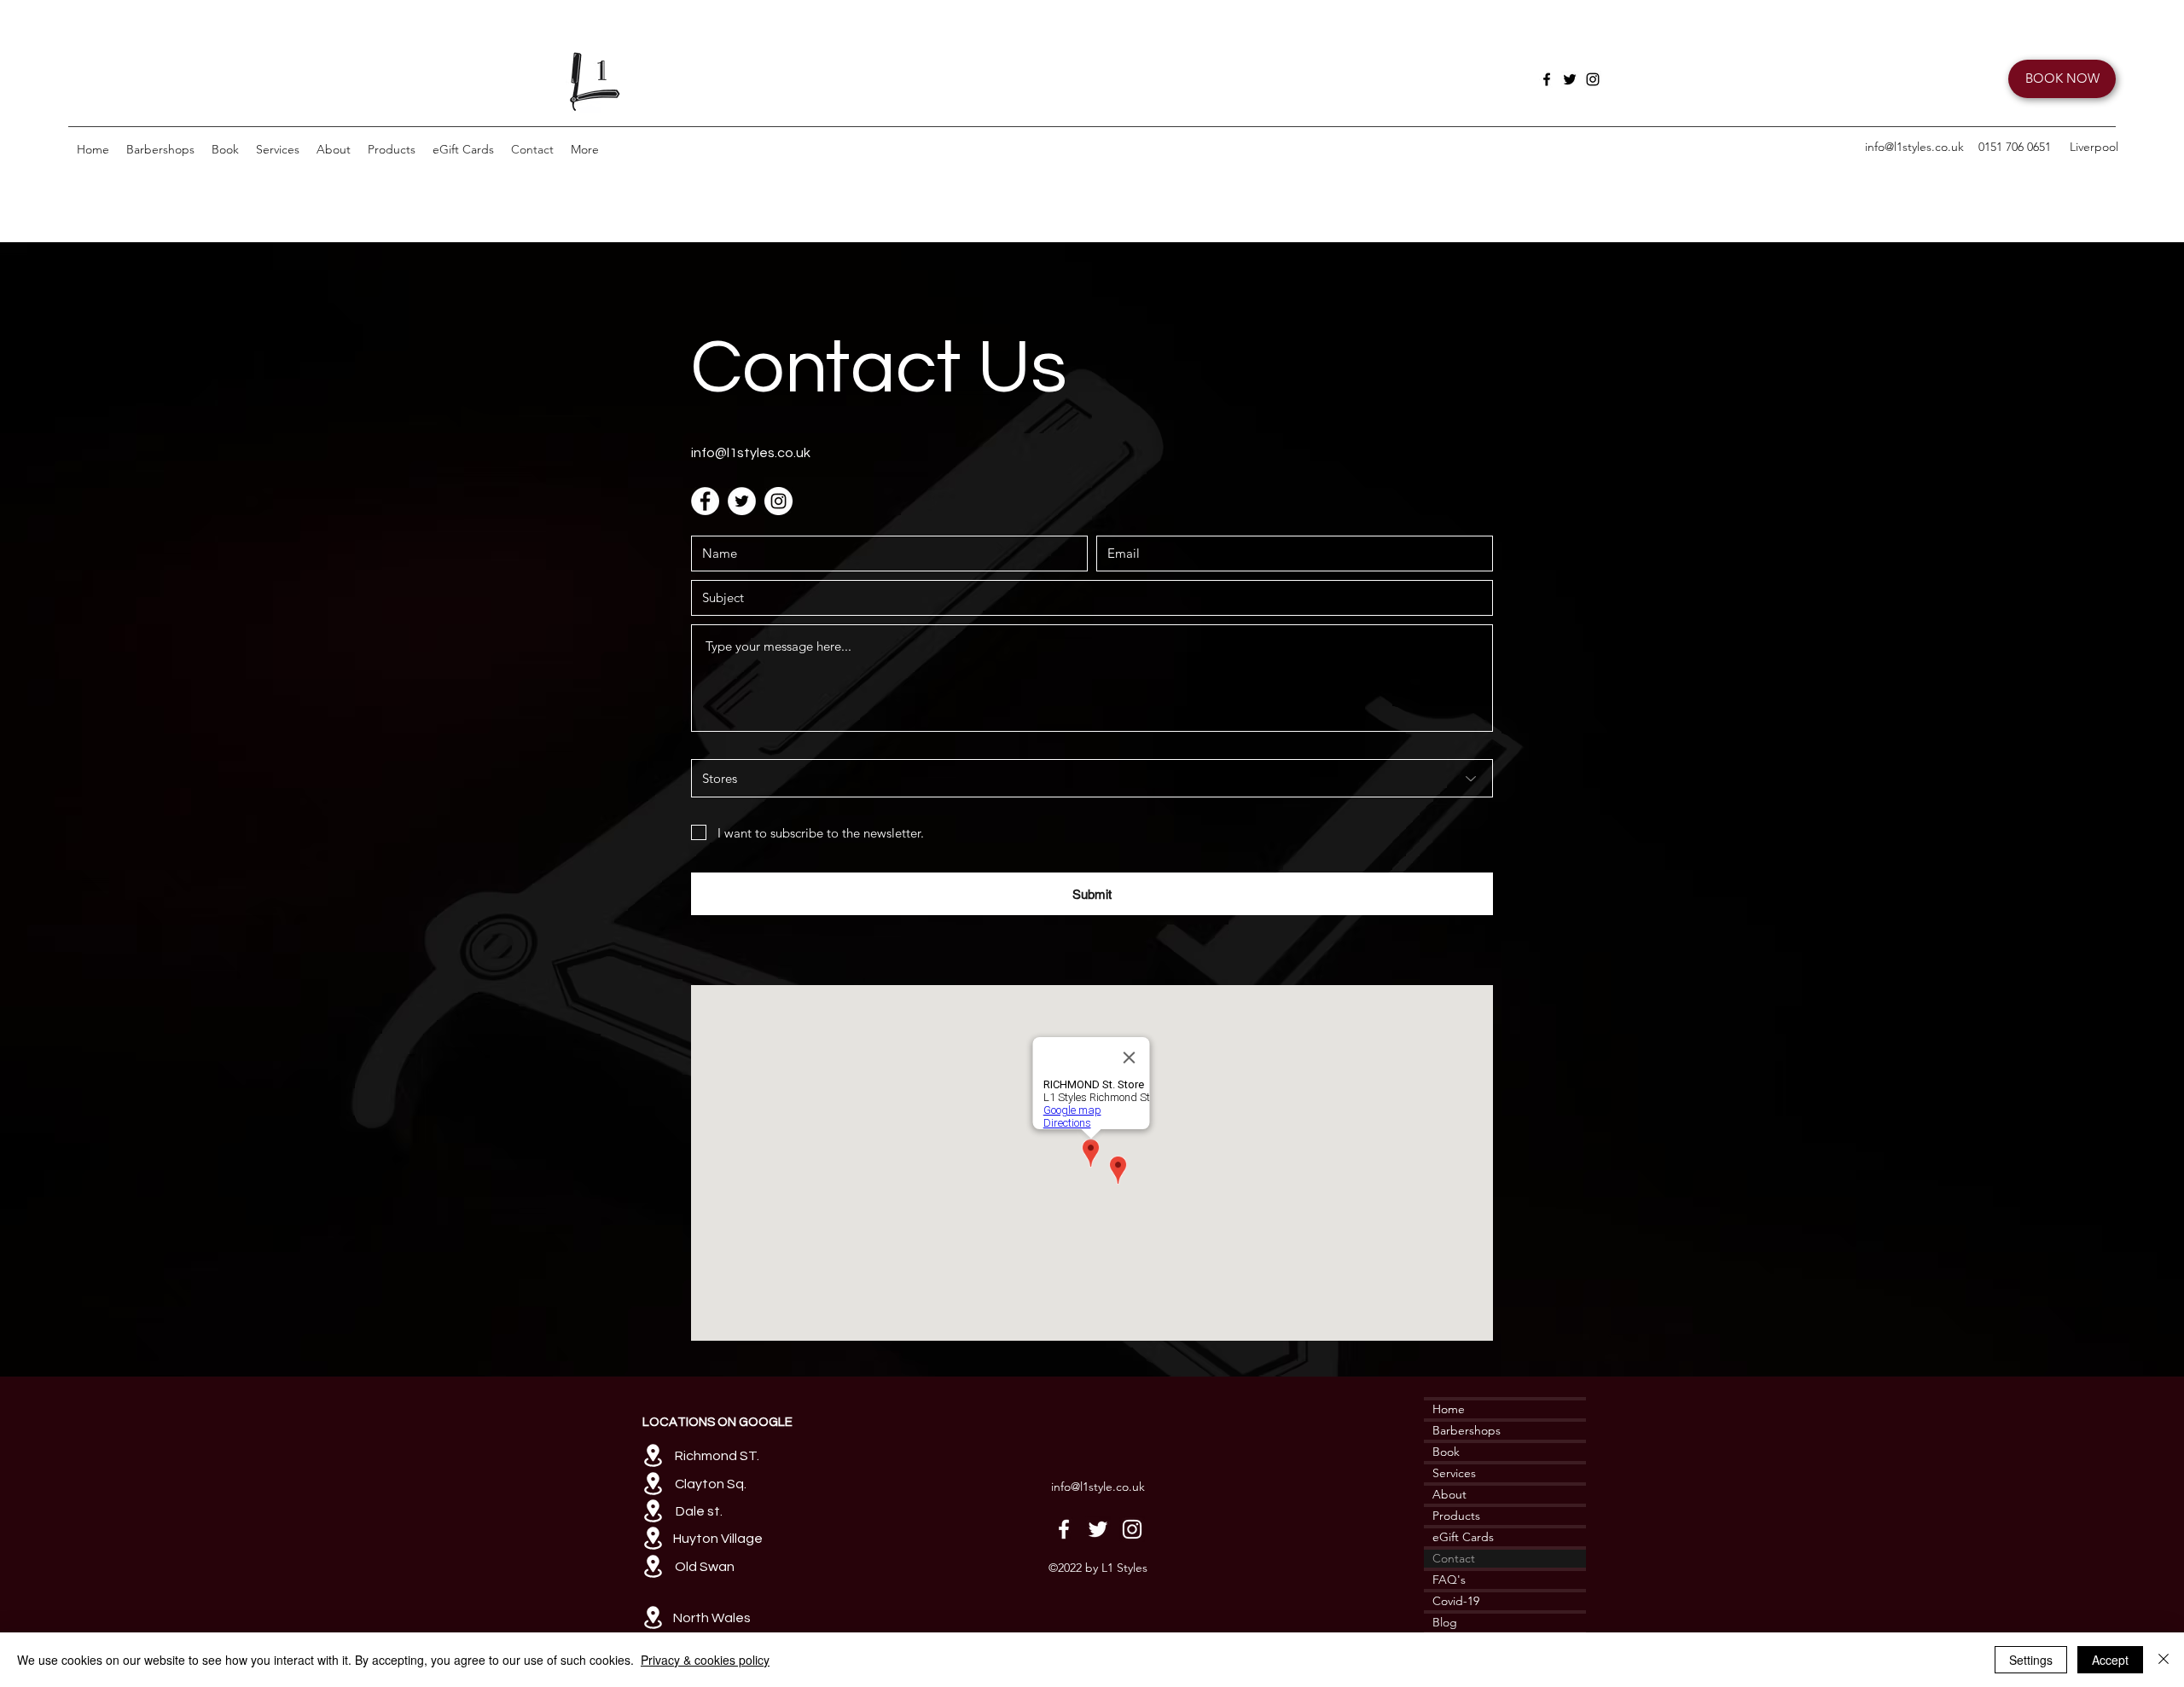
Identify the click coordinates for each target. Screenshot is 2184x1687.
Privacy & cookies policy (705, 1660)
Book (1446, 1452)
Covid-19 (1456, 1601)
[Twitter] (1570, 79)
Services (1454, 1473)
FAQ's (1449, 1580)
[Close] (2164, 1660)
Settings (2031, 1660)
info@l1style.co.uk (1098, 1487)
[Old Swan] (653, 1566)
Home (1449, 1409)
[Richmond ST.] (653, 1455)
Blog (1445, 1622)
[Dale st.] (653, 1511)
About (1449, 1494)
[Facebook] (1547, 79)
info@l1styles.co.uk (1914, 147)
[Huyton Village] (653, 1538)
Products (1456, 1516)
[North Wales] (653, 1617)
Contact (1454, 1558)
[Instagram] (1593, 79)
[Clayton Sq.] (653, 1484)
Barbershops (1467, 1430)
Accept (2110, 1660)
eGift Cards (1463, 1537)
